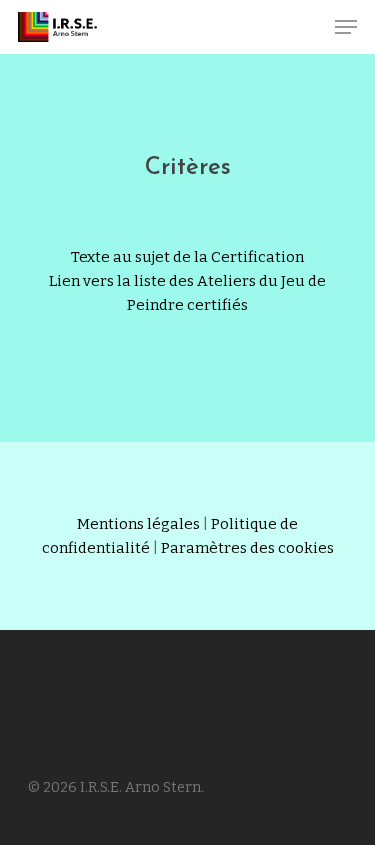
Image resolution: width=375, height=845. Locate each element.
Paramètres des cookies (247, 548)
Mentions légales (138, 524)
